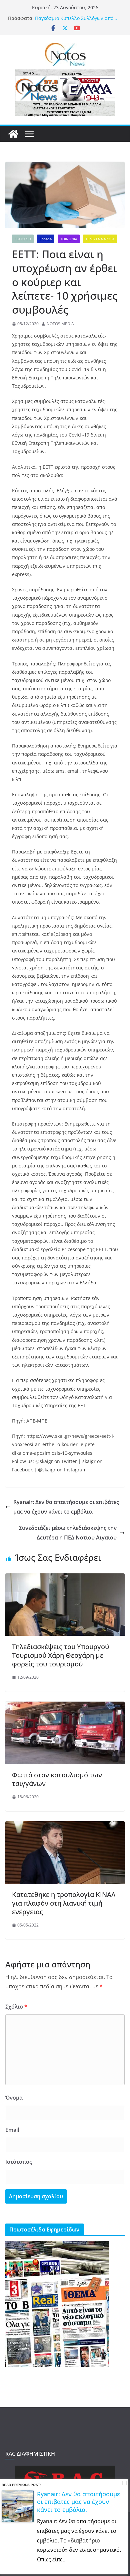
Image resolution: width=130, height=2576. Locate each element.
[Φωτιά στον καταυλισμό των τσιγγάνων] (65, 1706)
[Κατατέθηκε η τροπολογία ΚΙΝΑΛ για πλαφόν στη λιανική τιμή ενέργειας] (65, 1826)
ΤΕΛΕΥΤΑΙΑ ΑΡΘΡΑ (100, 239)
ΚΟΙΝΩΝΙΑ (69, 239)
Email (12, 2130)
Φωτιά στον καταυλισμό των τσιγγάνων (57, 1779)
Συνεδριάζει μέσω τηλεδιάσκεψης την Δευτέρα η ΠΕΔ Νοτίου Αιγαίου (68, 1533)
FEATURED (23, 239)
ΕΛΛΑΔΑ (46, 239)
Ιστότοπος (19, 2162)
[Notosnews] (13, 134)
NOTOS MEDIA (60, 324)
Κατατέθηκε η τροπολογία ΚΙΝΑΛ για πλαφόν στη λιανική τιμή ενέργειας (64, 1903)
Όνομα (14, 2098)
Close (124, 2483)
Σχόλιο (16, 2007)
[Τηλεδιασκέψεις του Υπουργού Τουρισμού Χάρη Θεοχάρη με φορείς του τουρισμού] (65, 1578)
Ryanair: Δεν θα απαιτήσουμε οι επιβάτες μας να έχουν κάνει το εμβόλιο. (66, 1507)
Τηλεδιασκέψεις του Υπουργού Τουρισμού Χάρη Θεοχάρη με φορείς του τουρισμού (60, 1655)
